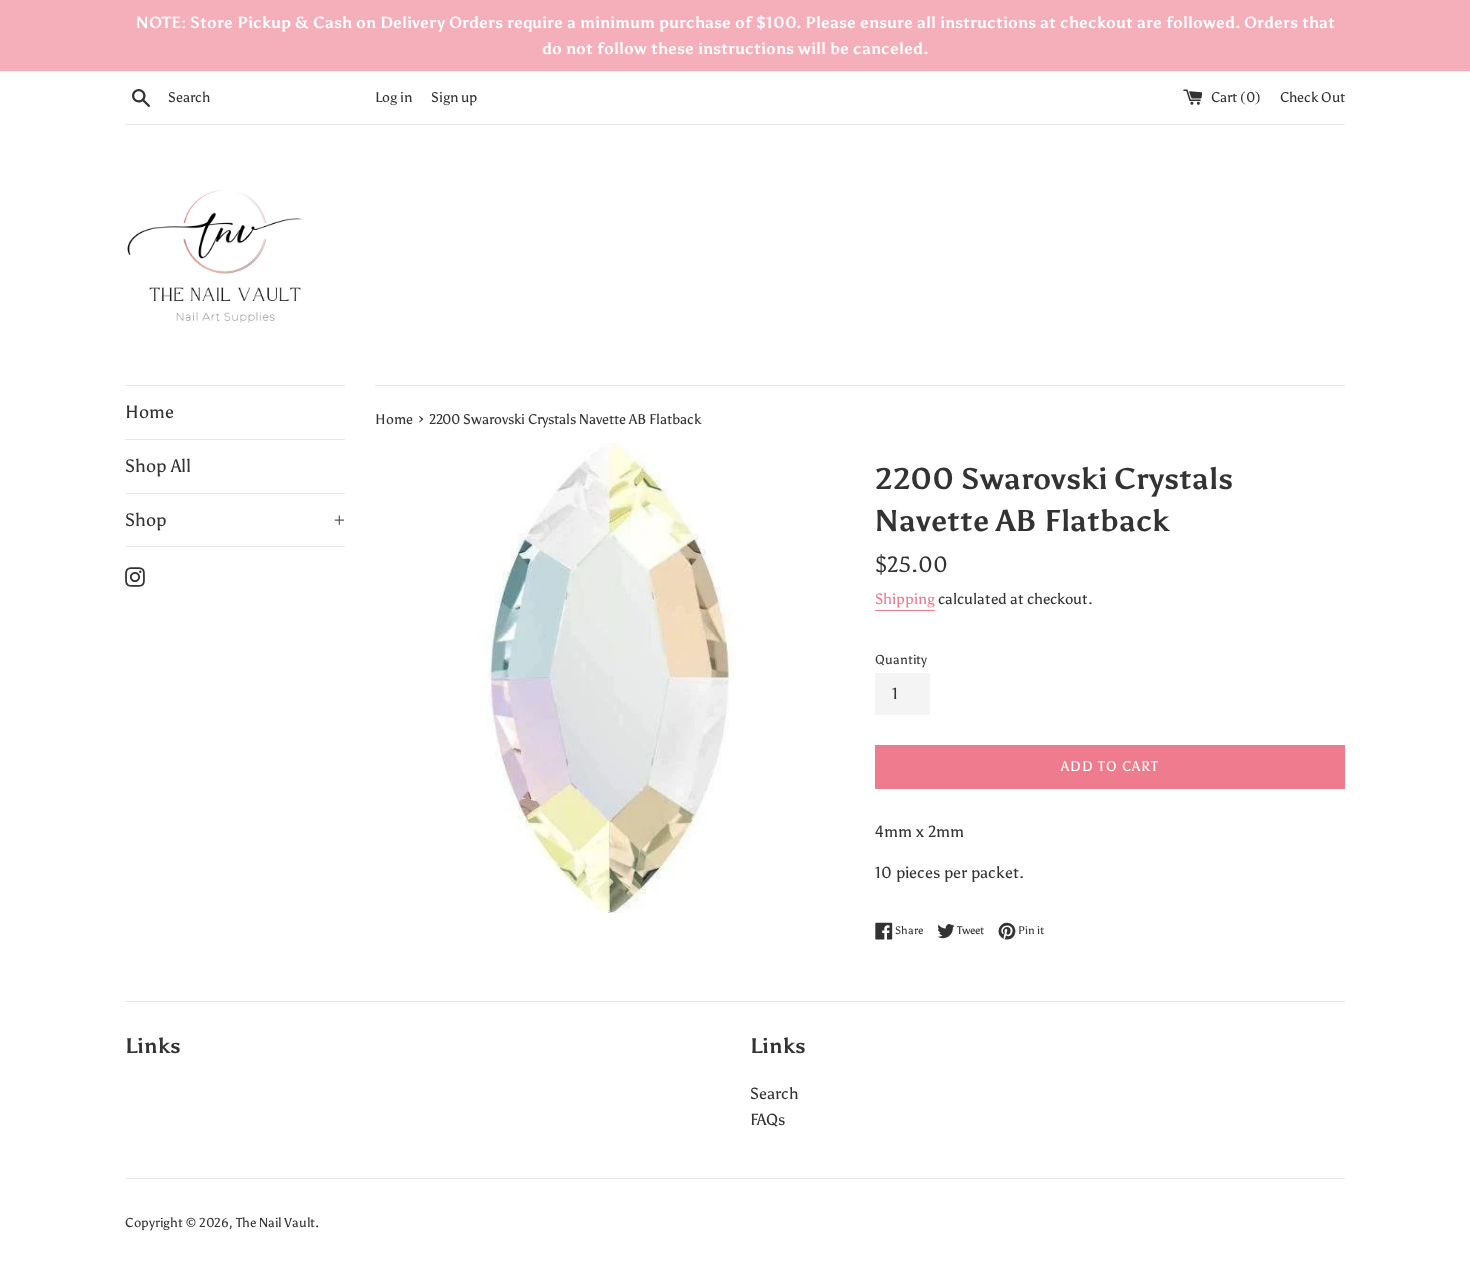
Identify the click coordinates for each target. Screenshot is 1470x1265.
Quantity (901, 659)
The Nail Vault (275, 1222)
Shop (235, 520)
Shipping (905, 599)
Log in (393, 97)
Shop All (158, 466)
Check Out (1312, 97)
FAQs (767, 1119)
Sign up (454, 97)
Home (149, 412)
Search (774, 1093)
